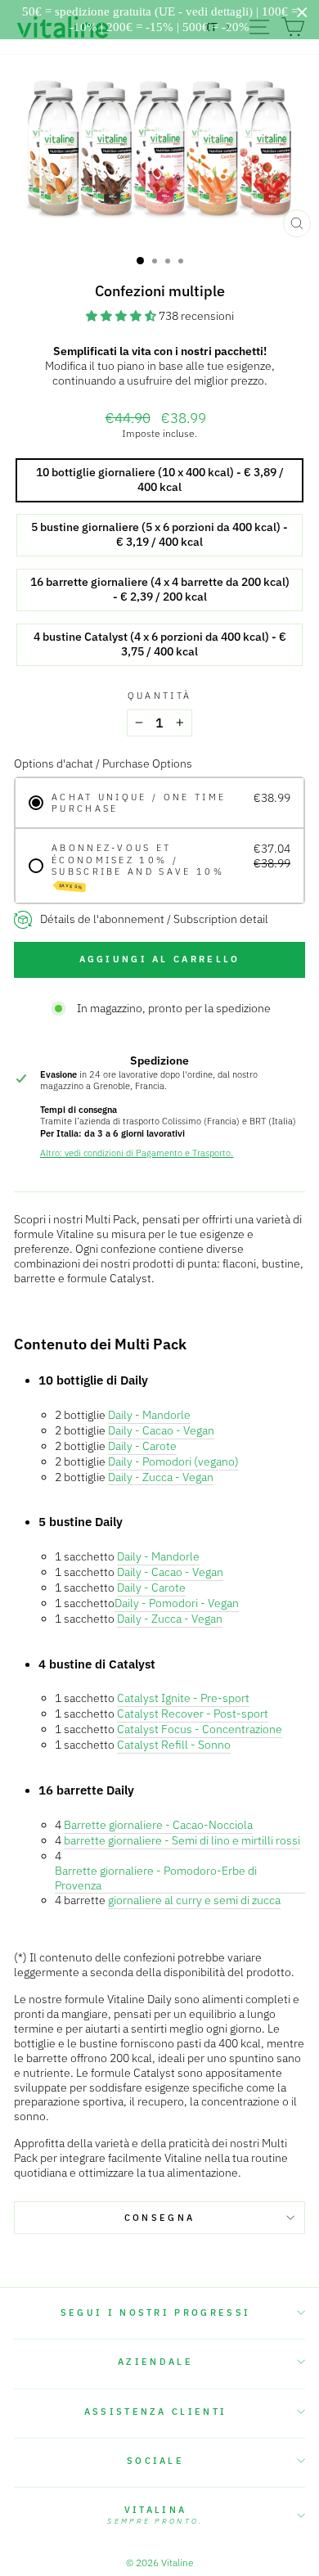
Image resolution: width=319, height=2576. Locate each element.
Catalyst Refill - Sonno (174, 1745)
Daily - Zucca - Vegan (161, 1477)
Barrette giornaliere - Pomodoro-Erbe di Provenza (156, 1878)
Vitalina (155, 2515)
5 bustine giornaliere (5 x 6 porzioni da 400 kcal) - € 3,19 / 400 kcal (159, 534)
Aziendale (155, 2362)
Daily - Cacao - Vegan (161, 1431)
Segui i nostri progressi (156, 2313)
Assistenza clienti (156, 2412)
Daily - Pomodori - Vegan (177, 1603)
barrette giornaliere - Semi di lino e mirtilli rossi (182, 1841)
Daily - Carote (142, 1446)
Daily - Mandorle (149, 1415)
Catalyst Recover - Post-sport (193, 1714)
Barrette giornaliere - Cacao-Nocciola (158, 1825)
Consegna (160, 2218)
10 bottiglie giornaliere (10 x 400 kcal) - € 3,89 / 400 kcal (160, 480)
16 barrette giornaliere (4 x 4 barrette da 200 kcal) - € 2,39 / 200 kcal (160, 589)
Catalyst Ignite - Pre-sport (183, 1698)
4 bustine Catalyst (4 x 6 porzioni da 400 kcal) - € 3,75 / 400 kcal (160, 644)
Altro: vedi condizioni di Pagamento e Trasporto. (137, 1153)
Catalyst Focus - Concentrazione (200, 1729)
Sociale (155, 2461)
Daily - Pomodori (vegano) (173, 1462)
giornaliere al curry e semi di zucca (194, 1900)
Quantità (160, 696)
